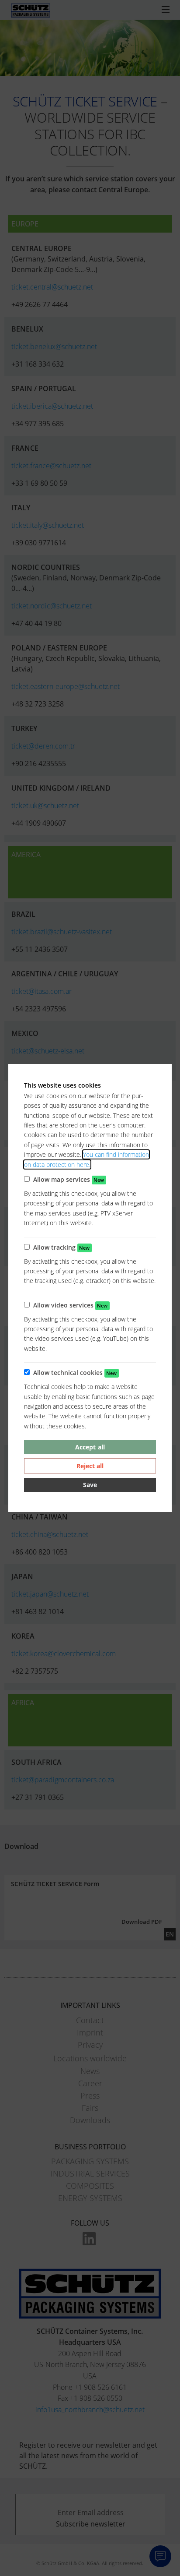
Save (90, 1485)
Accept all (90, 1447)
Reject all (90, 1466)
